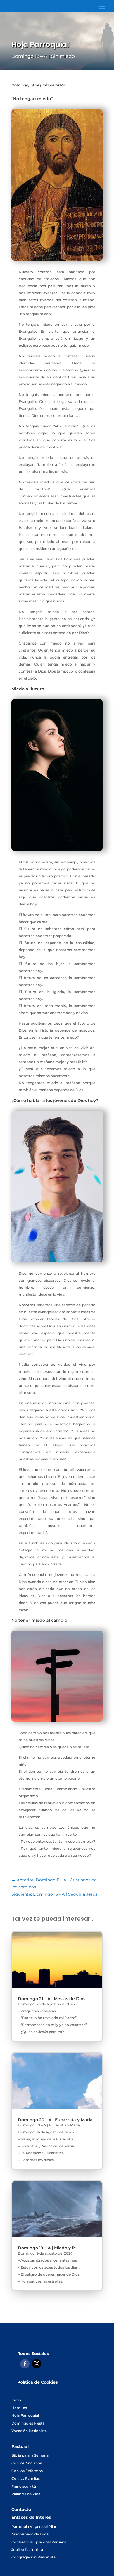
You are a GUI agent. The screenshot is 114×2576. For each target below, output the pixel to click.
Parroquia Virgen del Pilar (34, 2527)
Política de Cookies (37, 2382)
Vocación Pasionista (29, 2431)
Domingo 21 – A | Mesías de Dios (52, 1999)
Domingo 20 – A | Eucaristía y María (55, 2120)
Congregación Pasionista (33, 2557)
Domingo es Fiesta (28, 2423)
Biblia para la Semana (30, 2455)
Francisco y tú (24, 2486)
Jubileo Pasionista (27, 2550)
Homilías (19, 2408)
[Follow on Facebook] (25, 2364)
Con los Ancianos (27, 2463)
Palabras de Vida (26, 2494)
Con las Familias (26, 2478)
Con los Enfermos (27, 2471)
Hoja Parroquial (25, 2415)
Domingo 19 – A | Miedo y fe (47, 2248)
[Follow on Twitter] (37, 2364)
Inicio (16, 2400)
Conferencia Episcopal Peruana (39, 2542)
